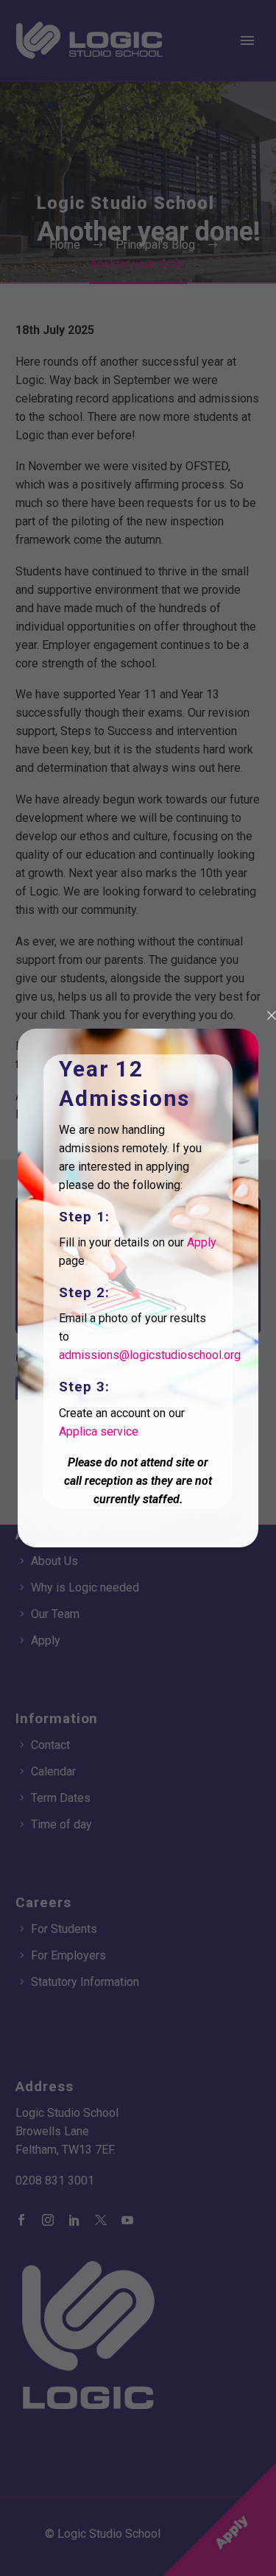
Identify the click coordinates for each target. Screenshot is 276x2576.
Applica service (99, 1431)
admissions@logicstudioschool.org (150, 1355)
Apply (202, 1242)
